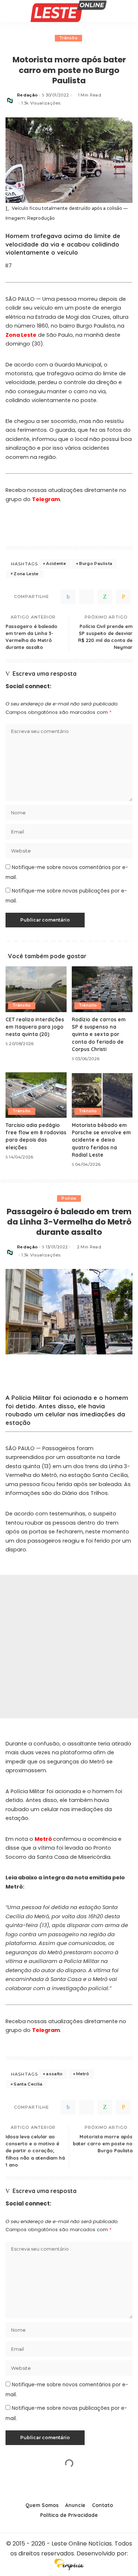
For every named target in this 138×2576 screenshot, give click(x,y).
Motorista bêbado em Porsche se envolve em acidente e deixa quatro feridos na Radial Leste (101, 1140)
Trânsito (68, 38)
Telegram (46, 499)
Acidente (56, 563)
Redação (27, 95)
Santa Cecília (28, 2084)
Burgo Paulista (96, 563)
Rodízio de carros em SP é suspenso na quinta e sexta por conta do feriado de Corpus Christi (99, 1034)
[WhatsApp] (105, 597)
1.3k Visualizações (41, 103)
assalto (54, 2074)
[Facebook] (68, 597)
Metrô (43, 1839)
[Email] (123, 597)
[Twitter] (86, 597)
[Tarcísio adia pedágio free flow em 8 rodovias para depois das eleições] (36, 1095)
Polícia (69, 1198)
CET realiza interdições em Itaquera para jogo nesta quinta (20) (35, 1027)
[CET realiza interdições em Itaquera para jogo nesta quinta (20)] (36, 989)
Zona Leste (21, 335)
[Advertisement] (69, 1647)
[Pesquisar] (128, 11)
